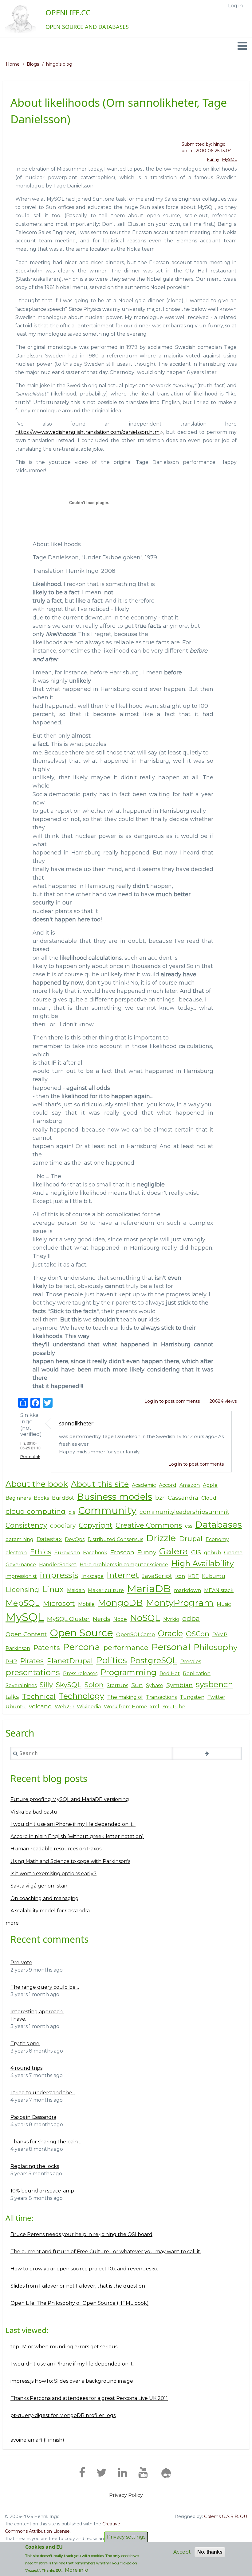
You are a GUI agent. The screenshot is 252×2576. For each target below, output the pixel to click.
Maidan (76, 1590)
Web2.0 (64, 1707)
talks (12, 1697)
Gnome (233, 1553)
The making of (125, 1697)
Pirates (32, 1661)
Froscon (122, 1552)
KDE (193, 1576)
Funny (213, 159)
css (189, 1526)
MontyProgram (180, 1603)
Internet (123, 1575)
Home (13, 64)
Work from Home (125, 1707)
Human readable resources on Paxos (56, 1849)
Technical (39, 1696)
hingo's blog (59, 64)
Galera (174, 1551)
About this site (100, 1484)
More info (77, 2570)
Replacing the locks (35, 2166)
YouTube (174, 1707)
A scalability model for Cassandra (50, 1911)
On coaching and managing (45, 1898)
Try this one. (25, 2044)
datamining (20, 1539)
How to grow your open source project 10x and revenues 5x (84, 2269)
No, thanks (210, 2552)
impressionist (21, 1576)
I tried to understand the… (43, 2093)
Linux (53, 1589)
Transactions (161, 1697)
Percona (82, 1647)
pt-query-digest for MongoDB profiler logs (63, 2415)
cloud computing (35, 1511)
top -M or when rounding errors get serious (64, 2347)
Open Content (26, 1634)
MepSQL (23, 1603)
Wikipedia (89, 1707)
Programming (128, 1672)
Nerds (102, 1619)
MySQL (229, 159)
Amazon (190, 1485)
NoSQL (145, 1618)
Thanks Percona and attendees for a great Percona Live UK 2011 (89, 2398)
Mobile (86, 1604)
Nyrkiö (171, 1619)
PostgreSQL (154, 1660)
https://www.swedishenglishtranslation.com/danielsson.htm (87, 432)
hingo (219, 144)
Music (224, 1604)
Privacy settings (126, 2537)
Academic (144, 1485)
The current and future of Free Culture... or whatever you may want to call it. (106, 2252)
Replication (197, 1674)
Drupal (191, 1539)
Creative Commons (149, 1525)
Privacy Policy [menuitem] (126, 2495)
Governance (21, 1565)
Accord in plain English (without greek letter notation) (77, 1836)
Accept (182, 2552)
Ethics (41, 1552)
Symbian (179, 1685)
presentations (33, 1672)
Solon (94, 1685)
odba (191, 1618)
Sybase (155, 1685)
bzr (160, 1498)
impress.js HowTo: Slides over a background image (72, 2381)
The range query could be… (45, 1987)
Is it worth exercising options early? (53, 1874)
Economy (217, 1539)
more (12, 1923)
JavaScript (157, 1576)
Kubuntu (214, 1576)
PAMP (220, 1635)
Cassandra (183, 1498)
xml (155, 1707)
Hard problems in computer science (124, 1565)
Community (107, 1510)
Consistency (26, 1525)
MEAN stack (219, 1590)
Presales (191, 1662)
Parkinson (18, 1648)
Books (41, 1498)
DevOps (75, 1539)
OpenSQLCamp (136, 1635)
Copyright (96, 1525)
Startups (117, 1685)
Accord (168, 1485)
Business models (115, 1496)
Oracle (170, 1633)
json (180, 1576)
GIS (196, 1552)
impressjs (59, 1575)
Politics (111, 1660)
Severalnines (21, 1685)
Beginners (18, 1498)
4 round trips (26, 2068)
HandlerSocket (58, 1565)
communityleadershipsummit (184, 1512)
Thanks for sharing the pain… (46, 2142)
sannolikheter (76, 1423)
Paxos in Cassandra (33, 2117)
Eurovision (67, 1553)
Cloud (209, 1498)
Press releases (80, 1674)
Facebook (95, 1553)
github (213, 1553)
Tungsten (192, 1697)
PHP (11, 1662)
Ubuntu (16, 1707)
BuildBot (63, 1498)
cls (72, 1512)
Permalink (30, 1457)
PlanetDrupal (70, 1661)
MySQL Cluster (68, 1619)
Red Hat (170, 1674)
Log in (151, 1401)
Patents (47, 1648)
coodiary (63, 1525)
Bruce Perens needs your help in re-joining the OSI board (81, 2234)
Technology (81, 1696)
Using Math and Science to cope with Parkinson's (70, 1861)
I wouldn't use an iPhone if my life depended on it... (73, 1824)
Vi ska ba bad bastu (34, 1812)
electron (16, 1553)
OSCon (198, 1634)
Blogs (33, 64)
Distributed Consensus (115, 1539)
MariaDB (149, 1589)
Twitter (216, 1697)
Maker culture (106, 1590)
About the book (37, 1484)
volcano (40, 1706)
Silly (46, 1685)
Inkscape (93, 1576)
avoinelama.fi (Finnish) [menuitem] (37, 2440)
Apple (210, 1485)
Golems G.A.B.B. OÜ (226, 2516)
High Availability (203, 1563)
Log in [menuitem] (235, 6)
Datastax (49, 1539)
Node (120, 1619)
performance (126, 1648)
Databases (219, 1524)
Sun (137, 1685)
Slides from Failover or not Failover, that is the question (78, 2286)
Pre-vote (21, 1963)
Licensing (22, 1590)
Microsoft (59, 1603)
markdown (187, 1590)
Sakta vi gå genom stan (39, 1886)
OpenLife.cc (68, 12)
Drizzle (161, 1538)
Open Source (81, 1633)
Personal (171, 1647)
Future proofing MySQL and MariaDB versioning (70, 1799)
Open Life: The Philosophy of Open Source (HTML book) (80, 2303)
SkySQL (69, 1685)
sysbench (214, 1684)
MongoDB (120, 1603)
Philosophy (216, 1647)
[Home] (20, 19)
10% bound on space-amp (42, 2191)
